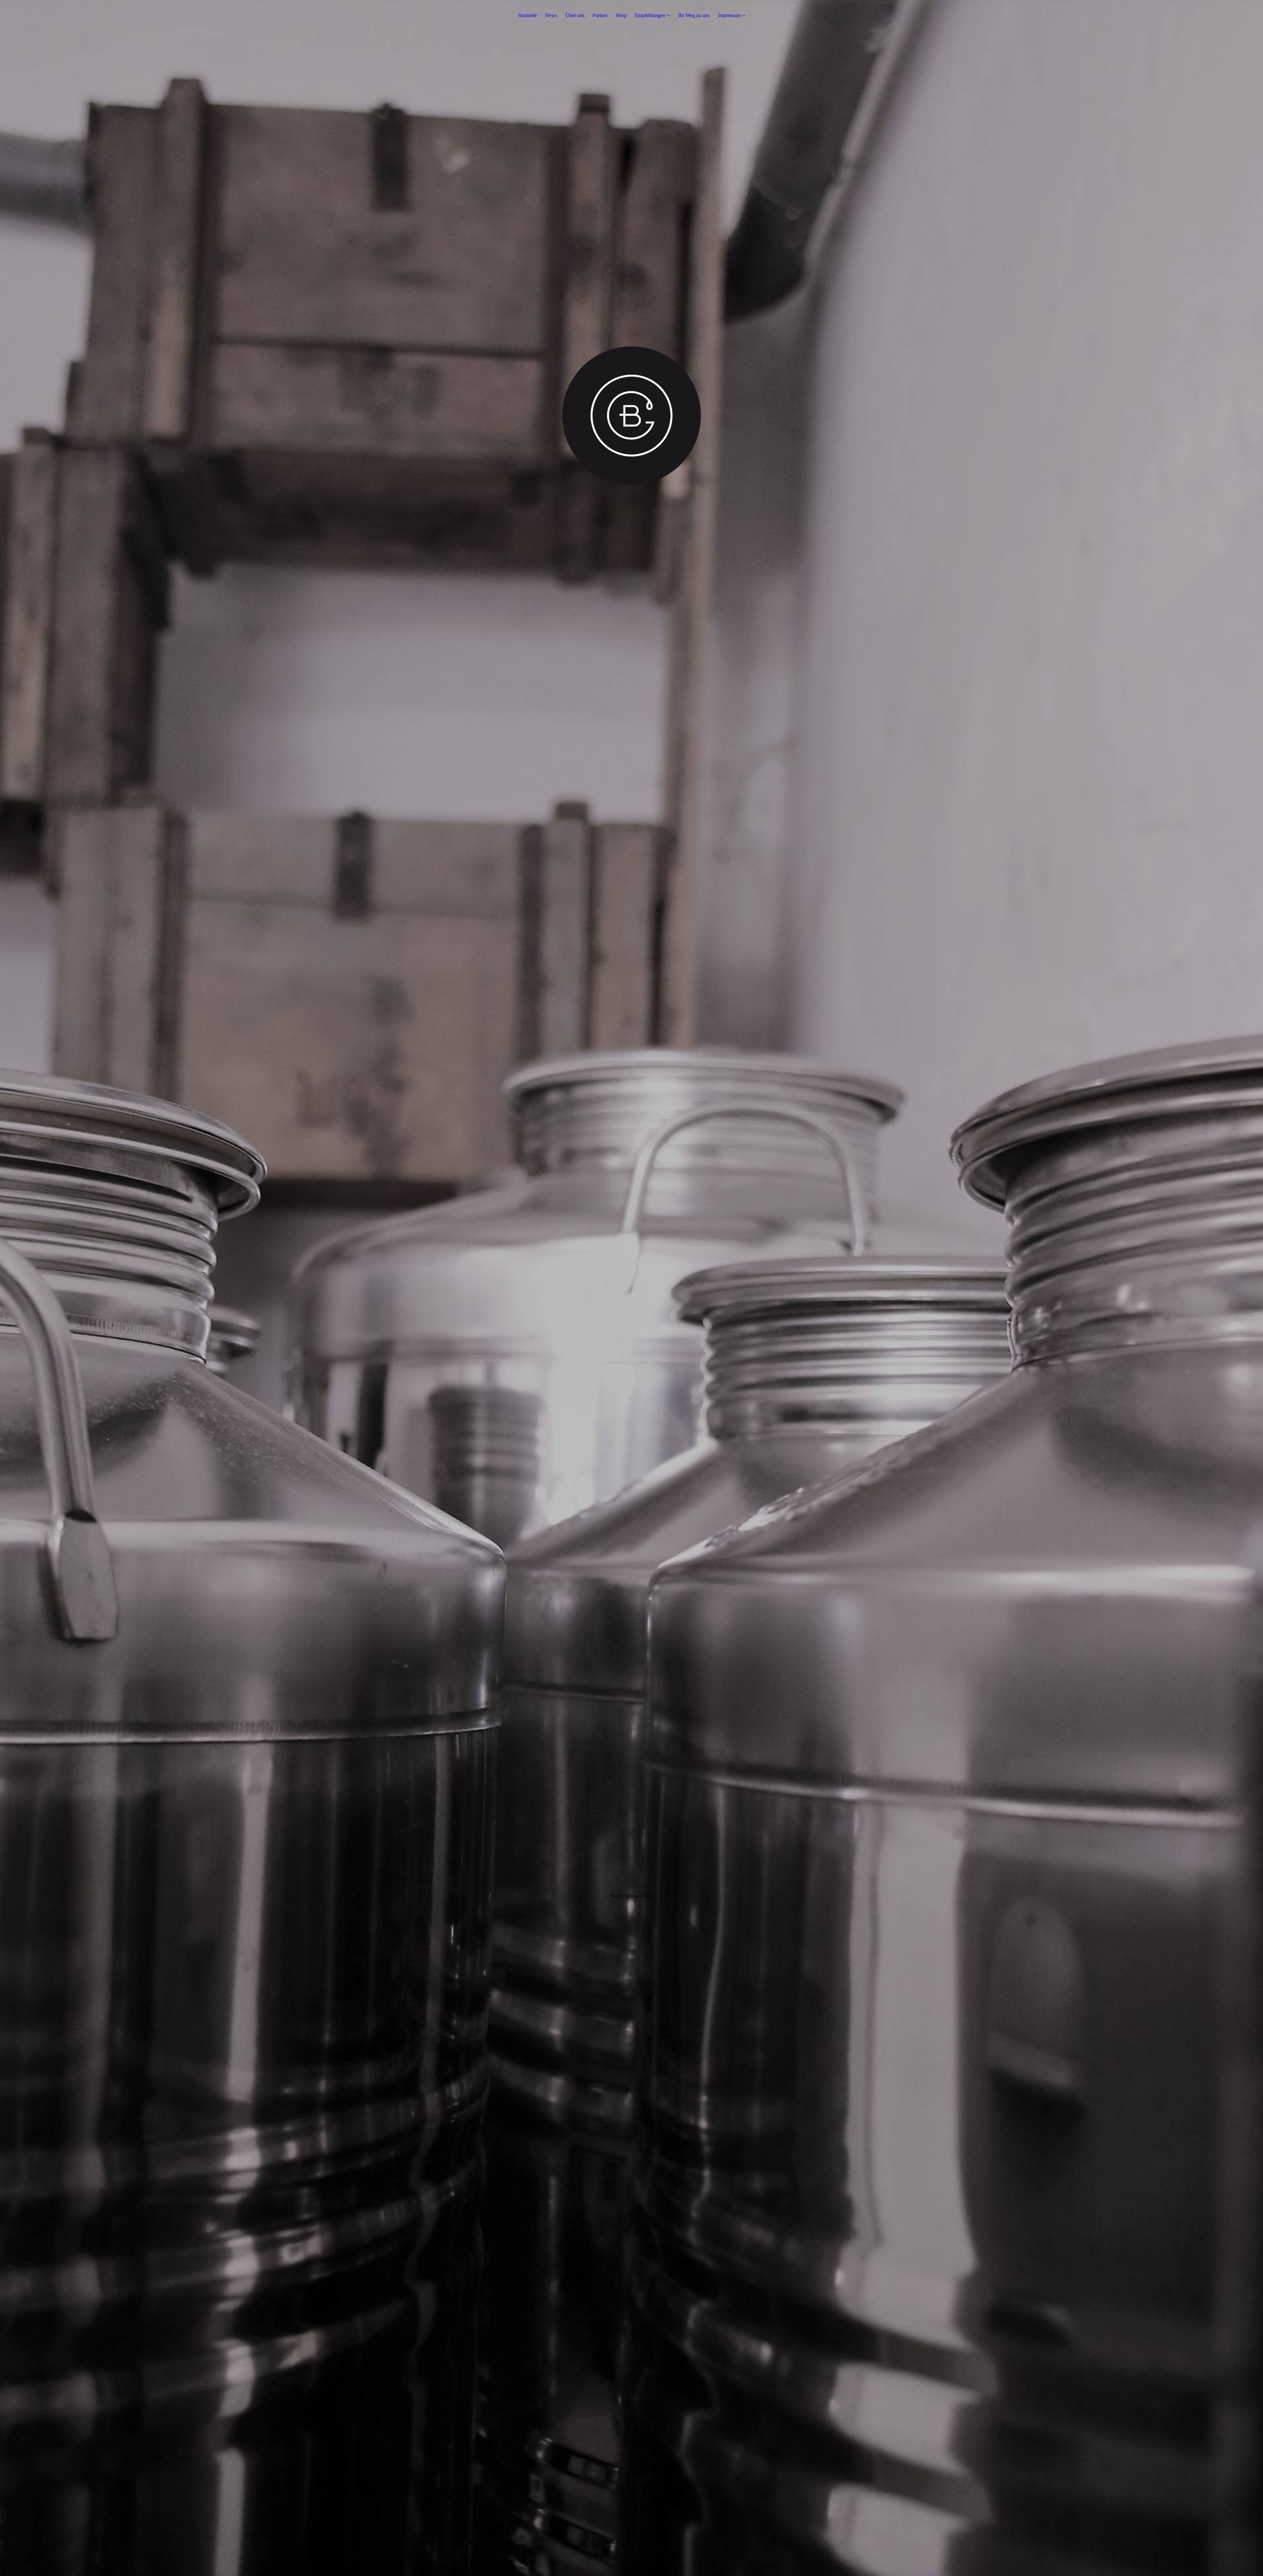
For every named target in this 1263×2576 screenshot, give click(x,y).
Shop (621, 15)
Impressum (729, 15)
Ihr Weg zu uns (694, 15)
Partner (600, 15)
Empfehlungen (650, 15)
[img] (631, 1288)
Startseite (527, 15)
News (551, 15)
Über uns (575, 15)
